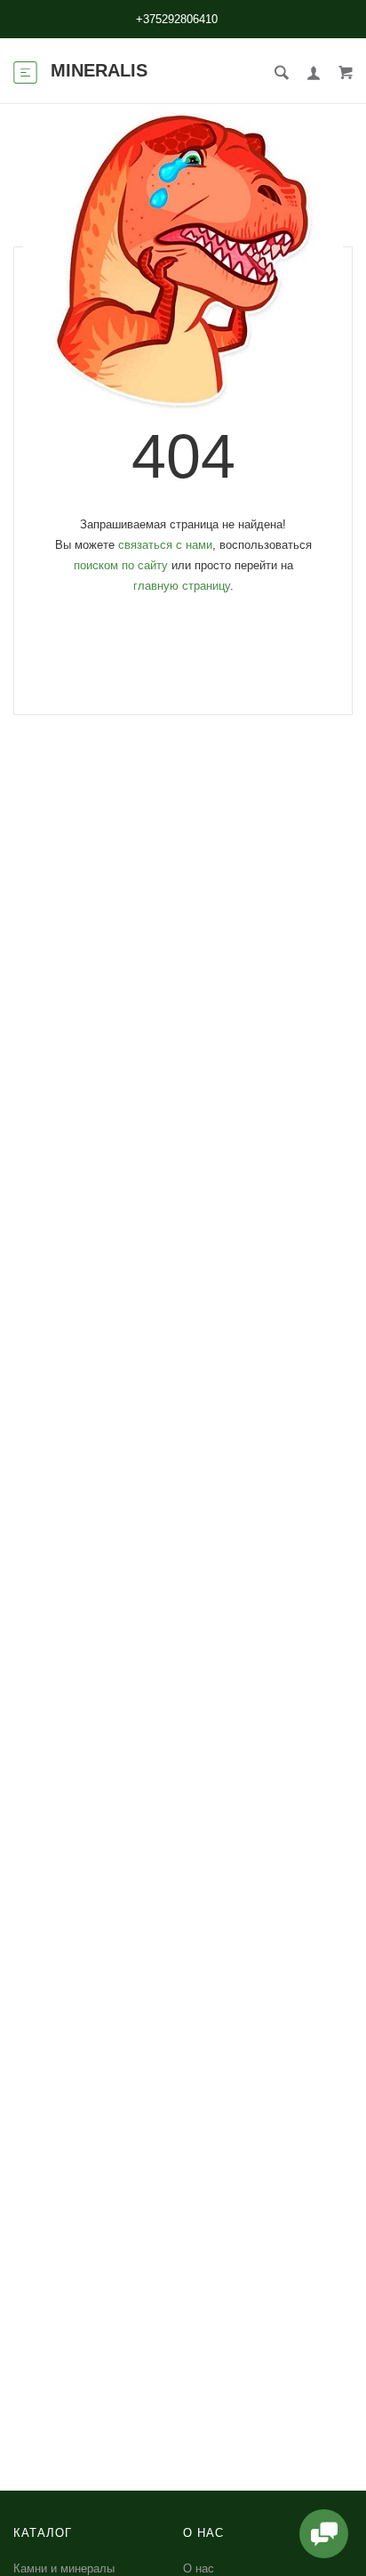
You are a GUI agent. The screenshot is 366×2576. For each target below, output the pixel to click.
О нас (199, 2568)
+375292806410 (177, 19)
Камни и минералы (64, 2568)
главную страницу (182, 586)
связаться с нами (165, 545)
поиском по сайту (121, 565)
